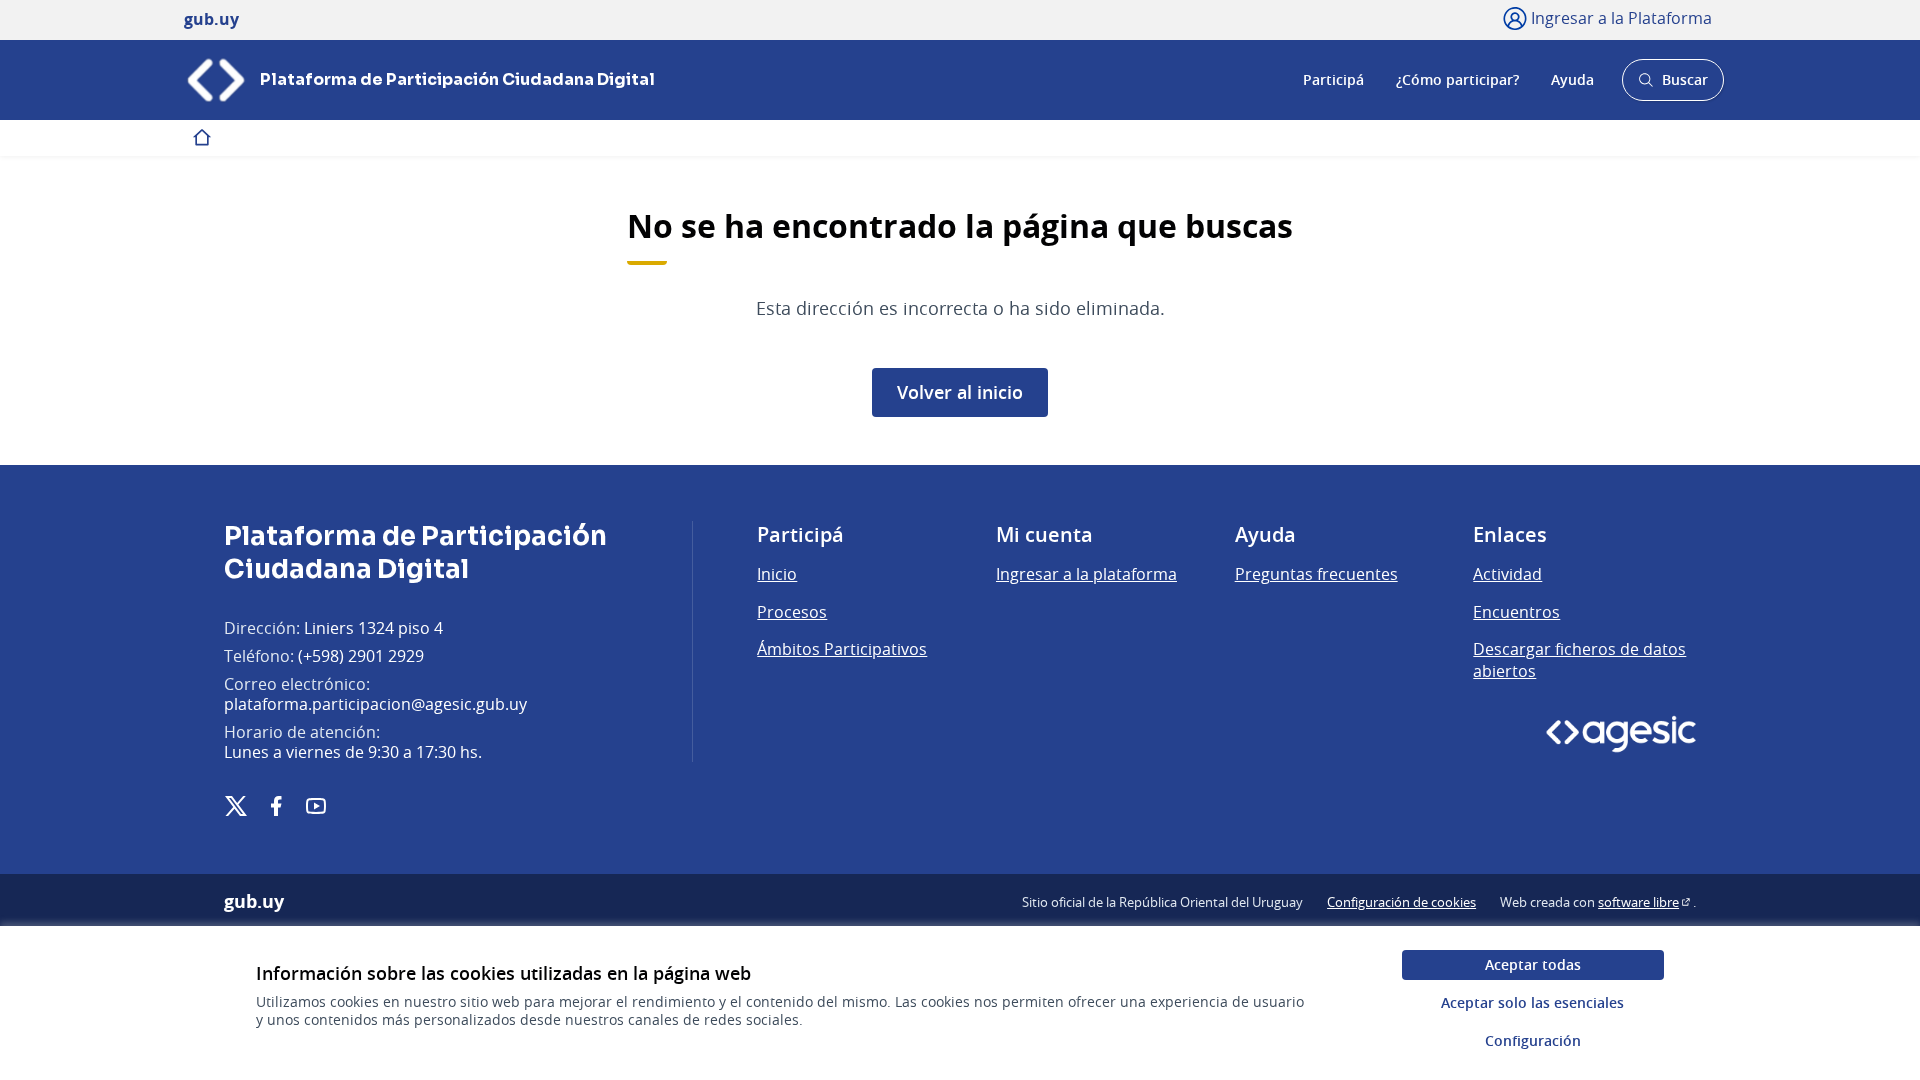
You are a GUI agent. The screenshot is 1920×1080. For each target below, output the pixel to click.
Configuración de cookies (1401, 902)
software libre (1645, 902)
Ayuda (1572, 79)
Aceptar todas (1533, 964)
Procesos (792, 612)
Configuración (1533, 1040)
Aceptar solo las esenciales (1532, 1002)
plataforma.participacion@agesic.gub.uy (375, 704)
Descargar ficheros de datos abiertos (1579, 660)
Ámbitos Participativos (842, 649)
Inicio (777, 574)
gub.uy (254, 902)
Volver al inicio (960, 392)
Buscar (1672, 85)
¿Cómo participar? (1457, 79)
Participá (1333, 79)
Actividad (1507, 574)
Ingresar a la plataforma (1086, 574)
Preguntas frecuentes (1316, 574)
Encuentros (1516, 612)
